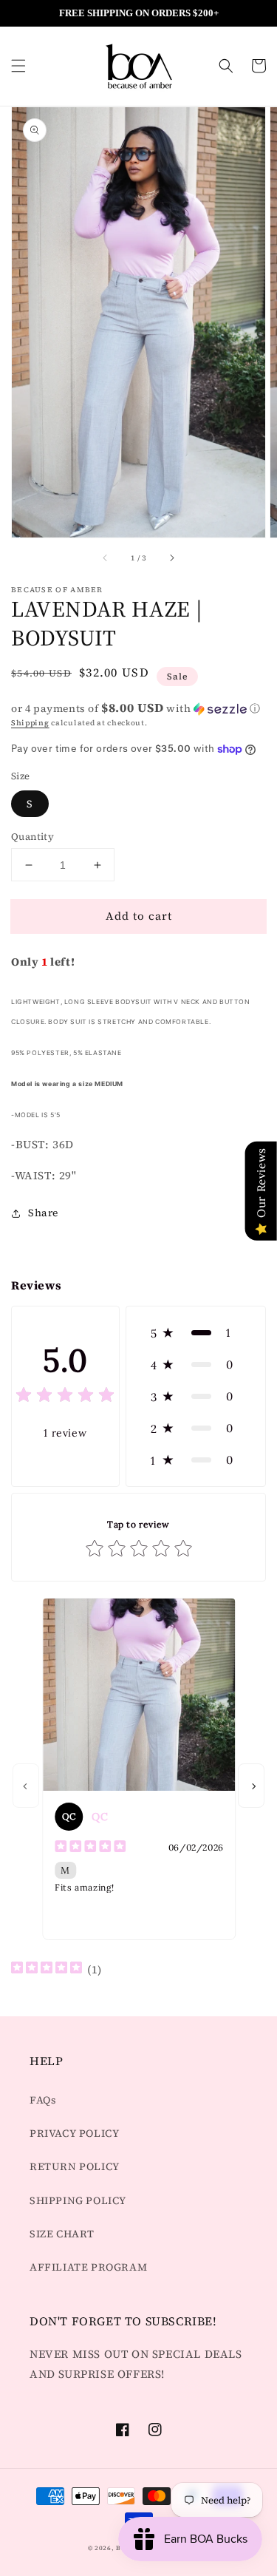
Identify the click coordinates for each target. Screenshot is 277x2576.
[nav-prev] (26, 1786)
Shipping (30, 723)
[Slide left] (106, 558)
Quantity (33, 837)
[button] (18, 66)
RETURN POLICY (75, 2166)
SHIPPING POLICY (78, 2200)
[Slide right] (171, 558)
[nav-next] (251, 1786)
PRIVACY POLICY (74, 2133)
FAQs (43, 2100)
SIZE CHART (62, 2234)
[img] (65, 1397)
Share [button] (43, 1213)
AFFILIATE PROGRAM (88, 2267)
